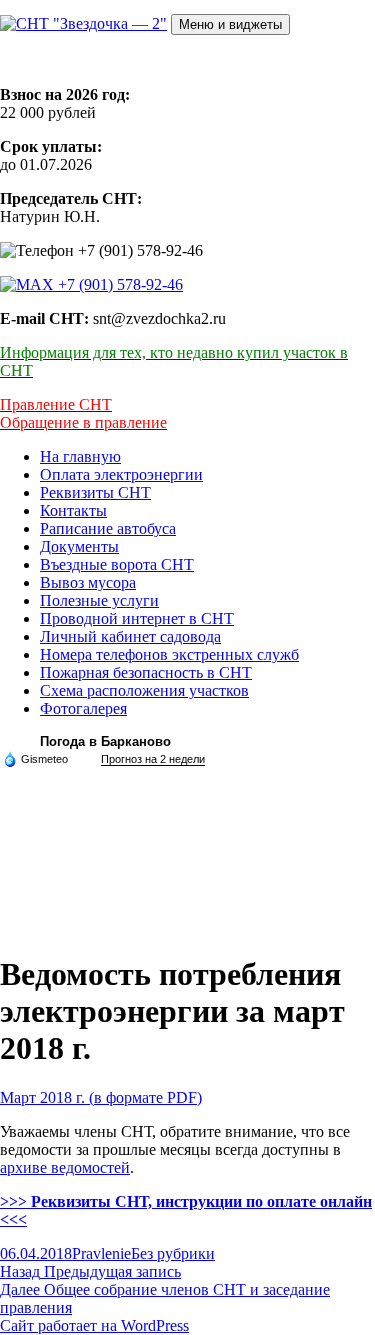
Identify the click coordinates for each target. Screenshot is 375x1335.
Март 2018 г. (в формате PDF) (101, 1097)
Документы (79, 546)
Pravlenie (101, 1253)
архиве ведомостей (65, 1167)
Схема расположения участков (144, 690)
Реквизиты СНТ (95, 492)
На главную (80, 456)
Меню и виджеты (230, 24)
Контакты (73, 510)
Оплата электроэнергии (121, 474)
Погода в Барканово (105, 741)
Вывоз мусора (88, 582)
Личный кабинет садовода (130, 636)
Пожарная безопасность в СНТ (146, 672)
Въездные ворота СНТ (117, 564)
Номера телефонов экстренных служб (169, 654)
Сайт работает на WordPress (94, 1325)
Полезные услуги (99, 600)
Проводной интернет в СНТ (137, 618)
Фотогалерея (83, 708)
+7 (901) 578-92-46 (118, 284)
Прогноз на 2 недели (153, 759)
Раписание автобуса (108, 528)
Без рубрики (173, 1253)
